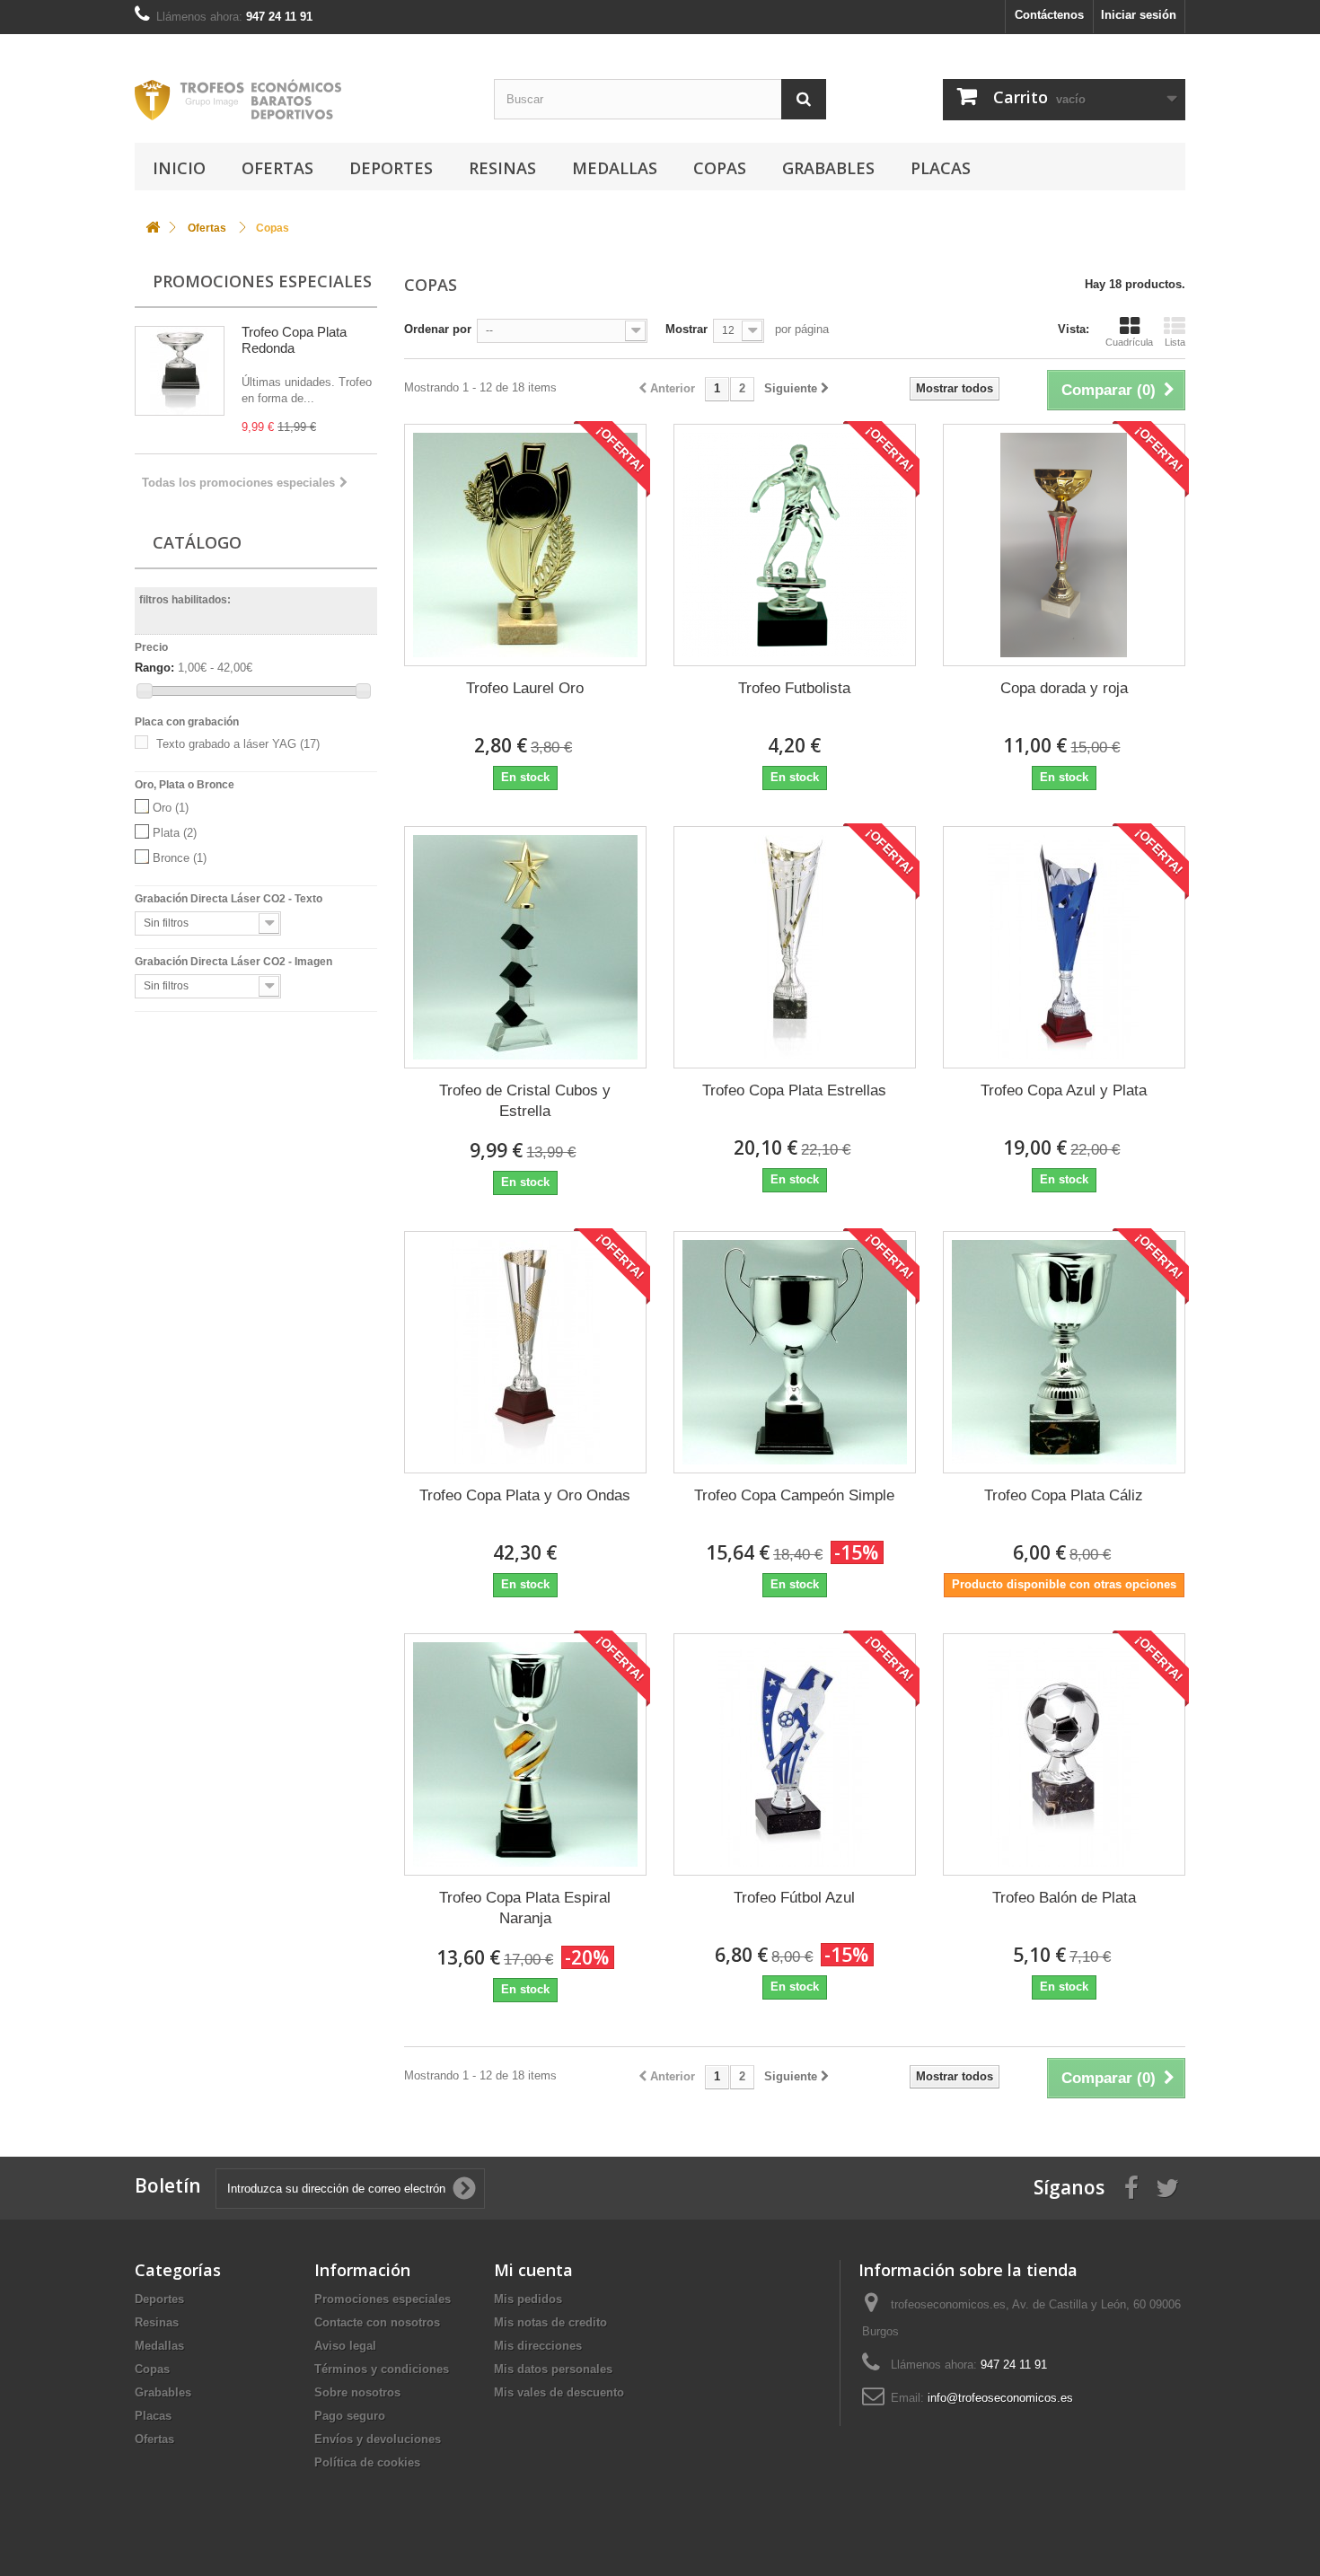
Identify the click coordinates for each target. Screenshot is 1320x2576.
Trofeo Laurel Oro (525, 688)
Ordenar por (438, 329)
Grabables (828, 168)
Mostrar (686, 329)
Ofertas (277, 168)
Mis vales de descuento (559, 2392)
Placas (941, 168)
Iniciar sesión (1139, 15)
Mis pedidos (528, 2299)
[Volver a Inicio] (153, 229)
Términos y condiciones (382, 2369)
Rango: (154, 668)
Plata (175, 833)
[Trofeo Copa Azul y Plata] (1064, 947)
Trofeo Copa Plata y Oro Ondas (525, 1495)
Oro (171, 808)
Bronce (180, 858)
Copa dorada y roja (1064, 688)
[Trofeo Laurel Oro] (525, 545)
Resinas (502, 168)
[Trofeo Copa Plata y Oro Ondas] (525, 1352)
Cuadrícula (1129, 342)
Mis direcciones (538, 2346)
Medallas (615, 168)
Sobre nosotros (357, 2392)
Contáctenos (1049, 15)
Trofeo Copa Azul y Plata (1064, 1090)
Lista (1175, 342)
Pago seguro (350, 2416)
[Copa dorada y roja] (1064, 545)
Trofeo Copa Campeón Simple (794, 1495)
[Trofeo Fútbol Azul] (795, 1754)
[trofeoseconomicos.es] (301, 100)
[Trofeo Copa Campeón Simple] (795, 1352)
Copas (720, 168)
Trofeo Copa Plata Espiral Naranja (525, 1908)
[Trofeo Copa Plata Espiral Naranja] (525, 1754)
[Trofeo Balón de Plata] (1064, 1754)
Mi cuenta (533, 2270)
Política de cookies (367, 2462)
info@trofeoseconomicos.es (1000, 2398)
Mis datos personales (553, 2369)
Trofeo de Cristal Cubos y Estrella (525, 1101)
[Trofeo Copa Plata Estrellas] (795, 947)
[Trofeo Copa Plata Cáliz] (1064, 1352)
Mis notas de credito (550, 2322)
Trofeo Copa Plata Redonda (294, 340)
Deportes (391, 168)
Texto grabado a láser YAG (238, 744)
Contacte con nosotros (377, 2322)
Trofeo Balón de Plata (1064, 1898)
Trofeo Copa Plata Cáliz (1064, 1495)
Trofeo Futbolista (794, 688)
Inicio (179, 168)
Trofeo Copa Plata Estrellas (794, 1090)
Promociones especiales (262, 281)
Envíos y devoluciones (378, 2439)
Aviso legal (345, 2346)
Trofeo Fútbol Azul (794, 1898)
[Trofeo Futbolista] (795, 545)
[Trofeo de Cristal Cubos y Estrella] (525, 947)
